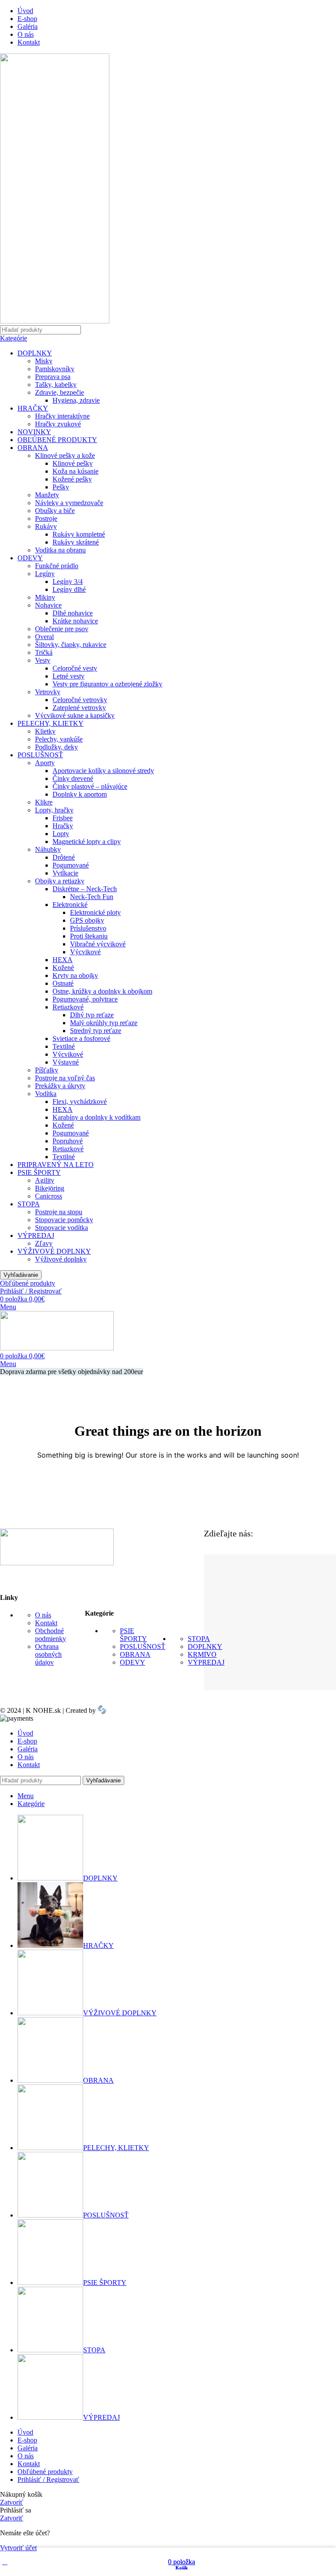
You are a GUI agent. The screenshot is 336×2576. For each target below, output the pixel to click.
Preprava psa (53, 377)
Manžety (47, 495)
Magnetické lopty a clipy (87, 842)
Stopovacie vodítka (61, 1228)
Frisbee (63, 818)
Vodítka (46, 1094)
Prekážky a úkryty (60, 1086)
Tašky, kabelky (56, 385)
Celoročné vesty (75, 668)
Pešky (61, 487)
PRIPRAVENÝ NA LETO (56, 1165)
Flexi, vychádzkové (80, 1102)
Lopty (61, 834)
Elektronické (70, 905)
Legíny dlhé (69, 589)
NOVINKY (34, 432)
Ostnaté (63, 983)
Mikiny (45, 597)
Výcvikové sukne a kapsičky (75, 715)
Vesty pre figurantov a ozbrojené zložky (107, 684)
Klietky (45, 731)
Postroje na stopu (59, 1212)
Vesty (43, 660)
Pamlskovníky (55, 369)
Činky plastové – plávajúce (90, 786)
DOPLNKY (35, 353)
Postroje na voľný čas (65, 1078)
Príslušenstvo (88, 928)
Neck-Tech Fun (92, 897)
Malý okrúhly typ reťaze (104, 1023)
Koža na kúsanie (75, 471)
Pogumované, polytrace (85, 999)
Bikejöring (50, 1188)
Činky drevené (73, 778)
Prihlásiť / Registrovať (48, 2479)
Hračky (63, 826)
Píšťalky (47, 1070)
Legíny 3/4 (68, 582)
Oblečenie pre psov (62, 629)
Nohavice (48, 605)
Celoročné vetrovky (80, 700)
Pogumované (71, 865)
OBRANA (33, 448)
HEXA (63, 960)
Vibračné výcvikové (98, 944)
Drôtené (64, 857)
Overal (44, 637)
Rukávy (46, 526)
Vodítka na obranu (60, 550)
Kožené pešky (72, 479)
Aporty (45, 763)
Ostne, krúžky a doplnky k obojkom (102, 991)
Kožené (63, 968)
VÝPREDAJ (36, 1235)
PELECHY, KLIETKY (51, 723)
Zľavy (44, 1243)
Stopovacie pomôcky (64, 1220)
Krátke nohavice (75, 621)
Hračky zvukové (58, 424)
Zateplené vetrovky (79, 708)
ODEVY (30, 558)
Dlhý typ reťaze (92, 1015)
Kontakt (46, 1623)
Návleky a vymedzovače (69, 503)
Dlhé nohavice (73, 613)
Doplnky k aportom (80, 794)
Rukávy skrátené (76, 542)
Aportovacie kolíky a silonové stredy (103, 771)
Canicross (49, 1196)
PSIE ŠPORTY (39, 1172)
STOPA (29, 1204)
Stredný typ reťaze (96, 1031)
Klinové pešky (73, 463)
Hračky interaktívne (62, 416)
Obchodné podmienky (51, 1635)
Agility (45, 1180)
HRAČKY (33, 408)
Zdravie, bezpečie (59, 392)
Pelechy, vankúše (59, 739)
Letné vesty (68, 676)
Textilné (64, 1046)
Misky (44, 361)
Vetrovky (48, 692)
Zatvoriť (12, 2502)
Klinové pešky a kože (65, 455)
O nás (43, 1615)
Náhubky (48, 849)
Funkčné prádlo (57, 566)
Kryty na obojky (75, 975)
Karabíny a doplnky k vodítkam (96, 1117)
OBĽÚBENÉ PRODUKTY (57, 440)
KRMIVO (202, 1654)
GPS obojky (87, 920)
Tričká (44, 652)
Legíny (45, 574)
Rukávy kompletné (79, 534)
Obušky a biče (55, 511)
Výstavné (66, 1062)
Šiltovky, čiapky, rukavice (71, 645)
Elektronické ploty (95, 912)
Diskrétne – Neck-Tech (85, 889)
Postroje (46, 518)
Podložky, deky (56, 747)
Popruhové (68, 1141)
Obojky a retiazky (60, 881)
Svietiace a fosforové (81, 1038)
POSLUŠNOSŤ (40, 755)
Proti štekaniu (89, 936)
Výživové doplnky (61, 1259)
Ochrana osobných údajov (48, 1654)
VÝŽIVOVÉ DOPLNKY (54, 1251)
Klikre (44, 802)
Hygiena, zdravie (76, 400)
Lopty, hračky (54, 810)
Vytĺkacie (65, 873)
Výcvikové (85, 952)
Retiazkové (68, 1007)
